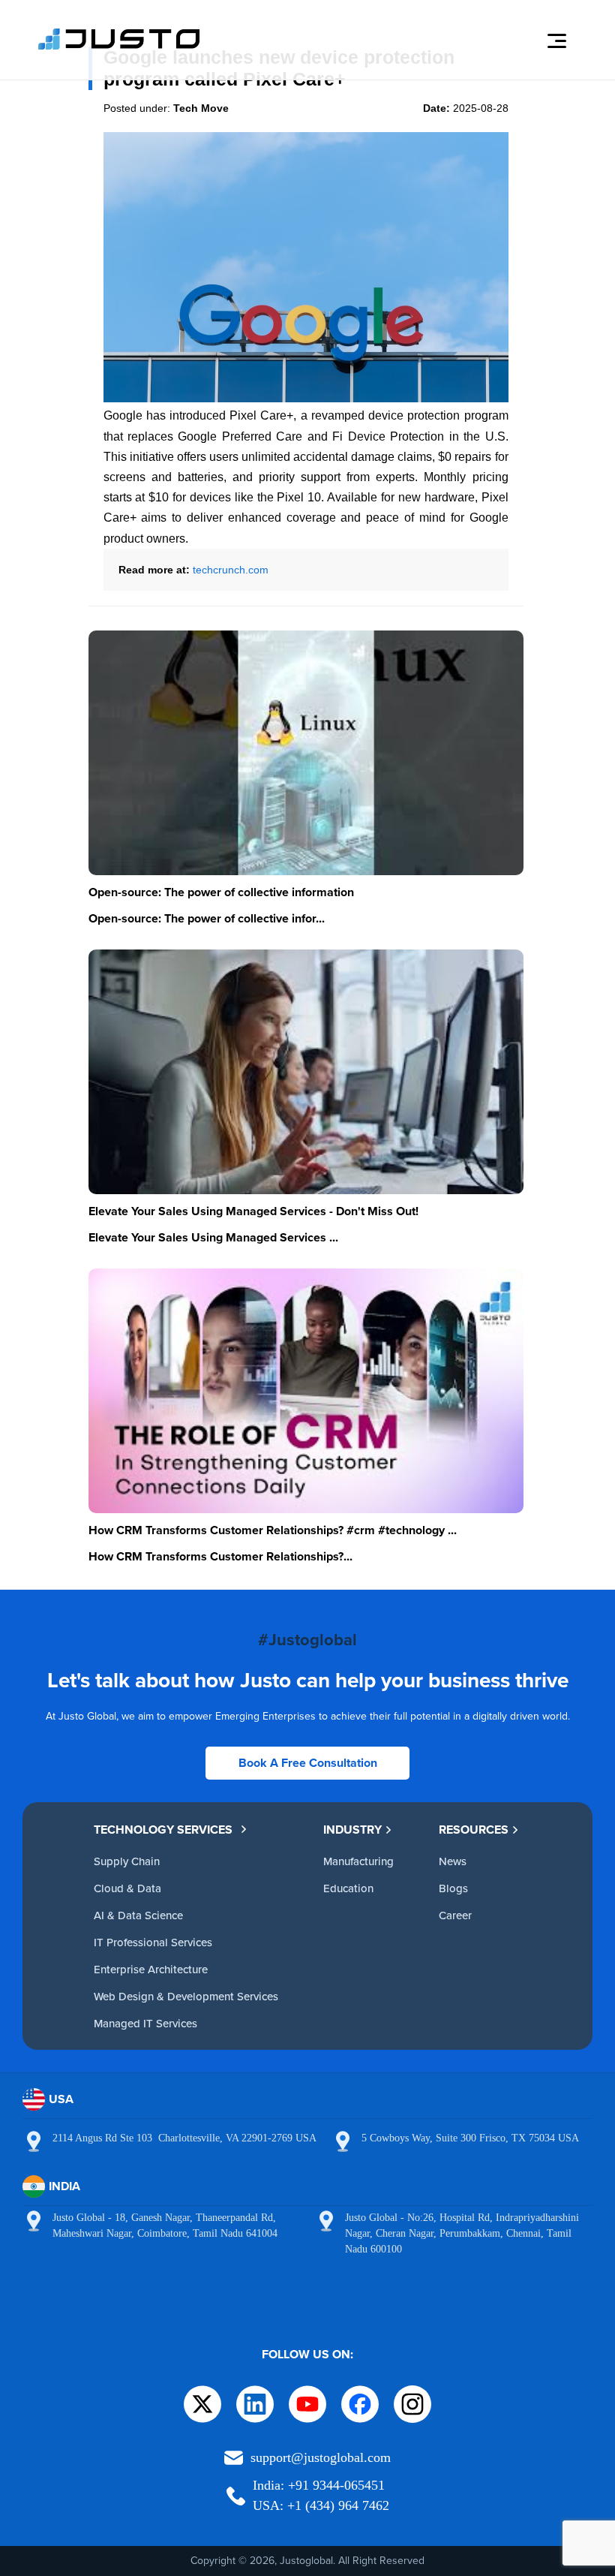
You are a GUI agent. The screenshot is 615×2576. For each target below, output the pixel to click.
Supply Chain (127, 1861)
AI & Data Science (138, 1915)
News (453, 1861)
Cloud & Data (127, 1888)
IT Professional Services (153, 1942)
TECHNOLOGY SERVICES (163, 1830)
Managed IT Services (145, 2023)
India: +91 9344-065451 (319, 2485)
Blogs (453, 1888)
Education (348, 1888)
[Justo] (119, 47)
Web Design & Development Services (186, 1996)
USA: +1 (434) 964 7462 (321, 2505)
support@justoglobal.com (321, 2457)
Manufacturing (358, 1861)
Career (455, 1915)
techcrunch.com (231, 570)
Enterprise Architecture (151, 1969)
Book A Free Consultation (308, 1763)
